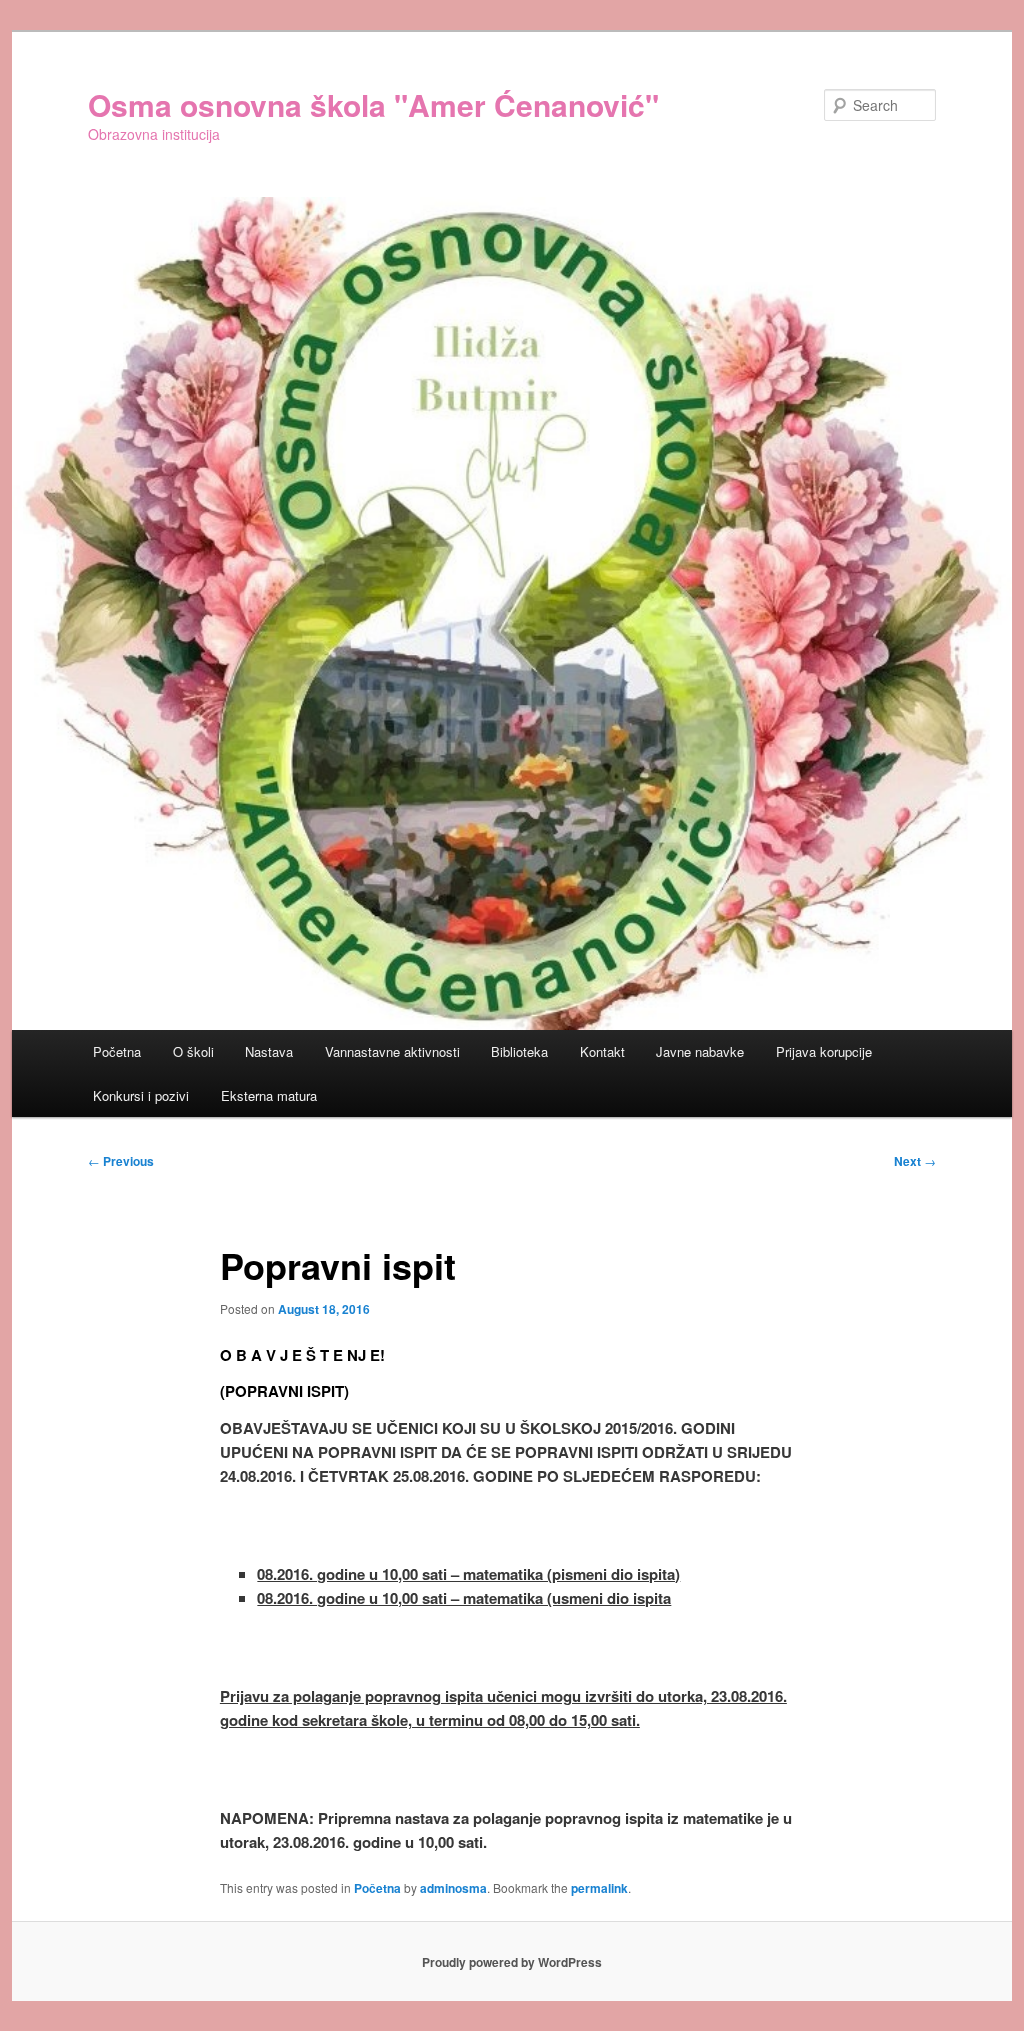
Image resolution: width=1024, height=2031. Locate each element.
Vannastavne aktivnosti (392, 1051)
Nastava (269, 1051)
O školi (193, 1051)
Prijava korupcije (824, 1051)
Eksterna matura (269, 1095)
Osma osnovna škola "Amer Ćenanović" (373, 104)
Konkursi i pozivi (141, 1095)
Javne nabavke (700, 1051)
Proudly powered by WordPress (512, 1962)
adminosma (453, 1888)
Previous (121, 1161)
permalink (599, 1888)
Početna (117, 1051)
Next (915, 1161)
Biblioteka (519, 1051)
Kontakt (602, 1051)
